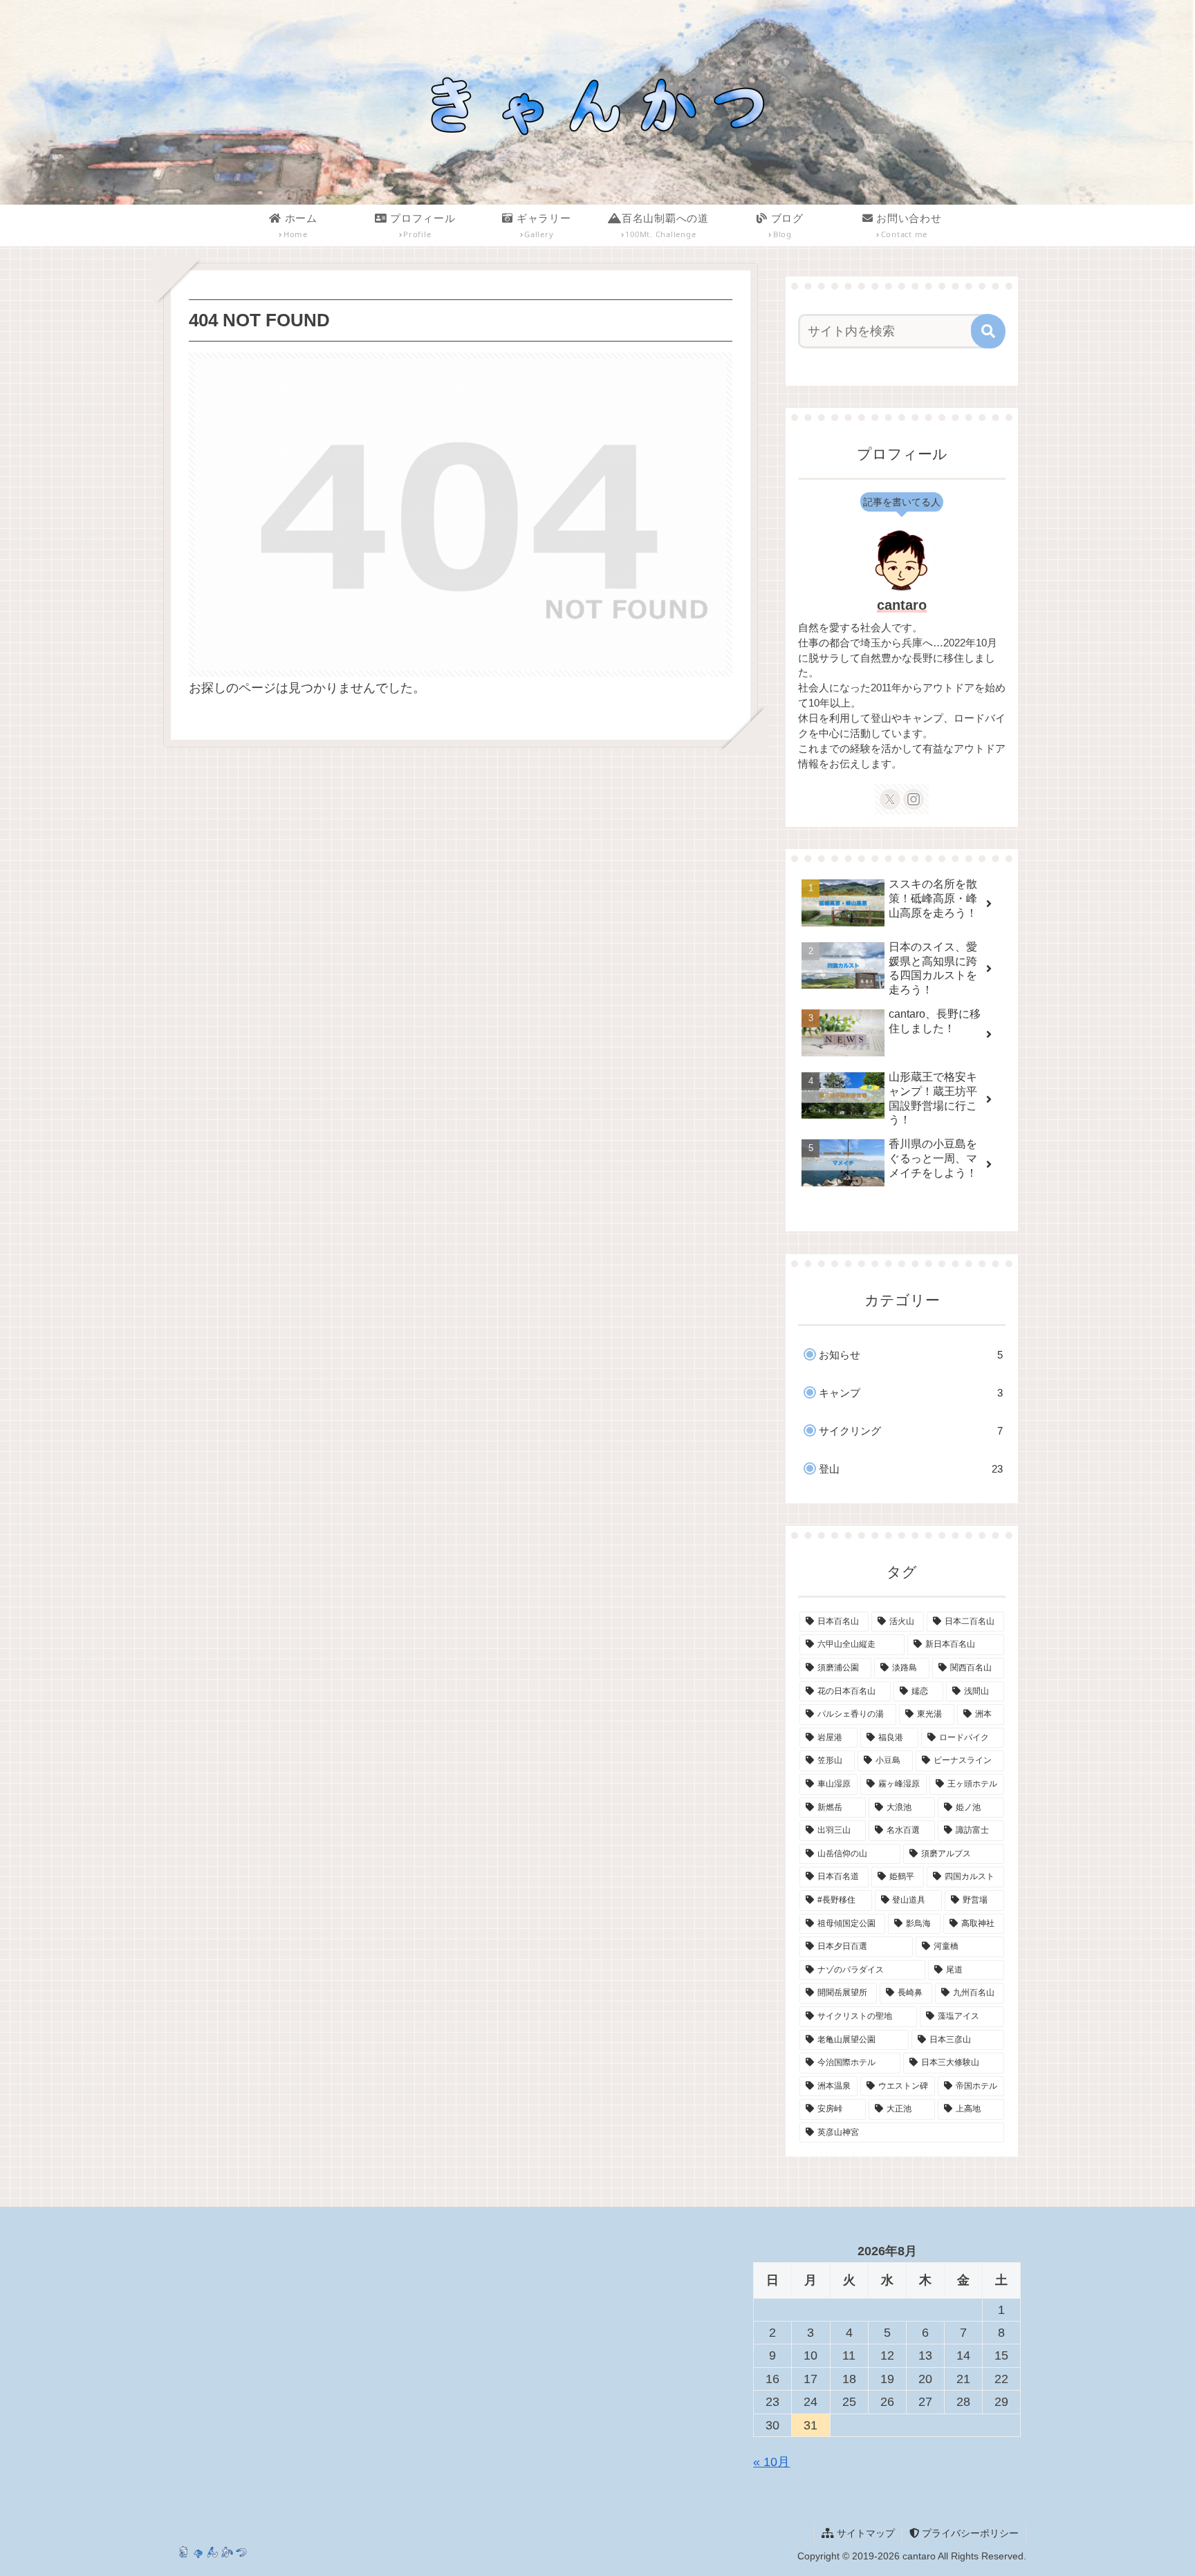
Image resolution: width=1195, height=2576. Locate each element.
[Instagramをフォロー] (914, 799)
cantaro (902, 605)
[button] (988, 331)
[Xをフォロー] (890, 799)
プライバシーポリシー (969, 2533)
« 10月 (771, 2462)
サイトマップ (864, 2533)
